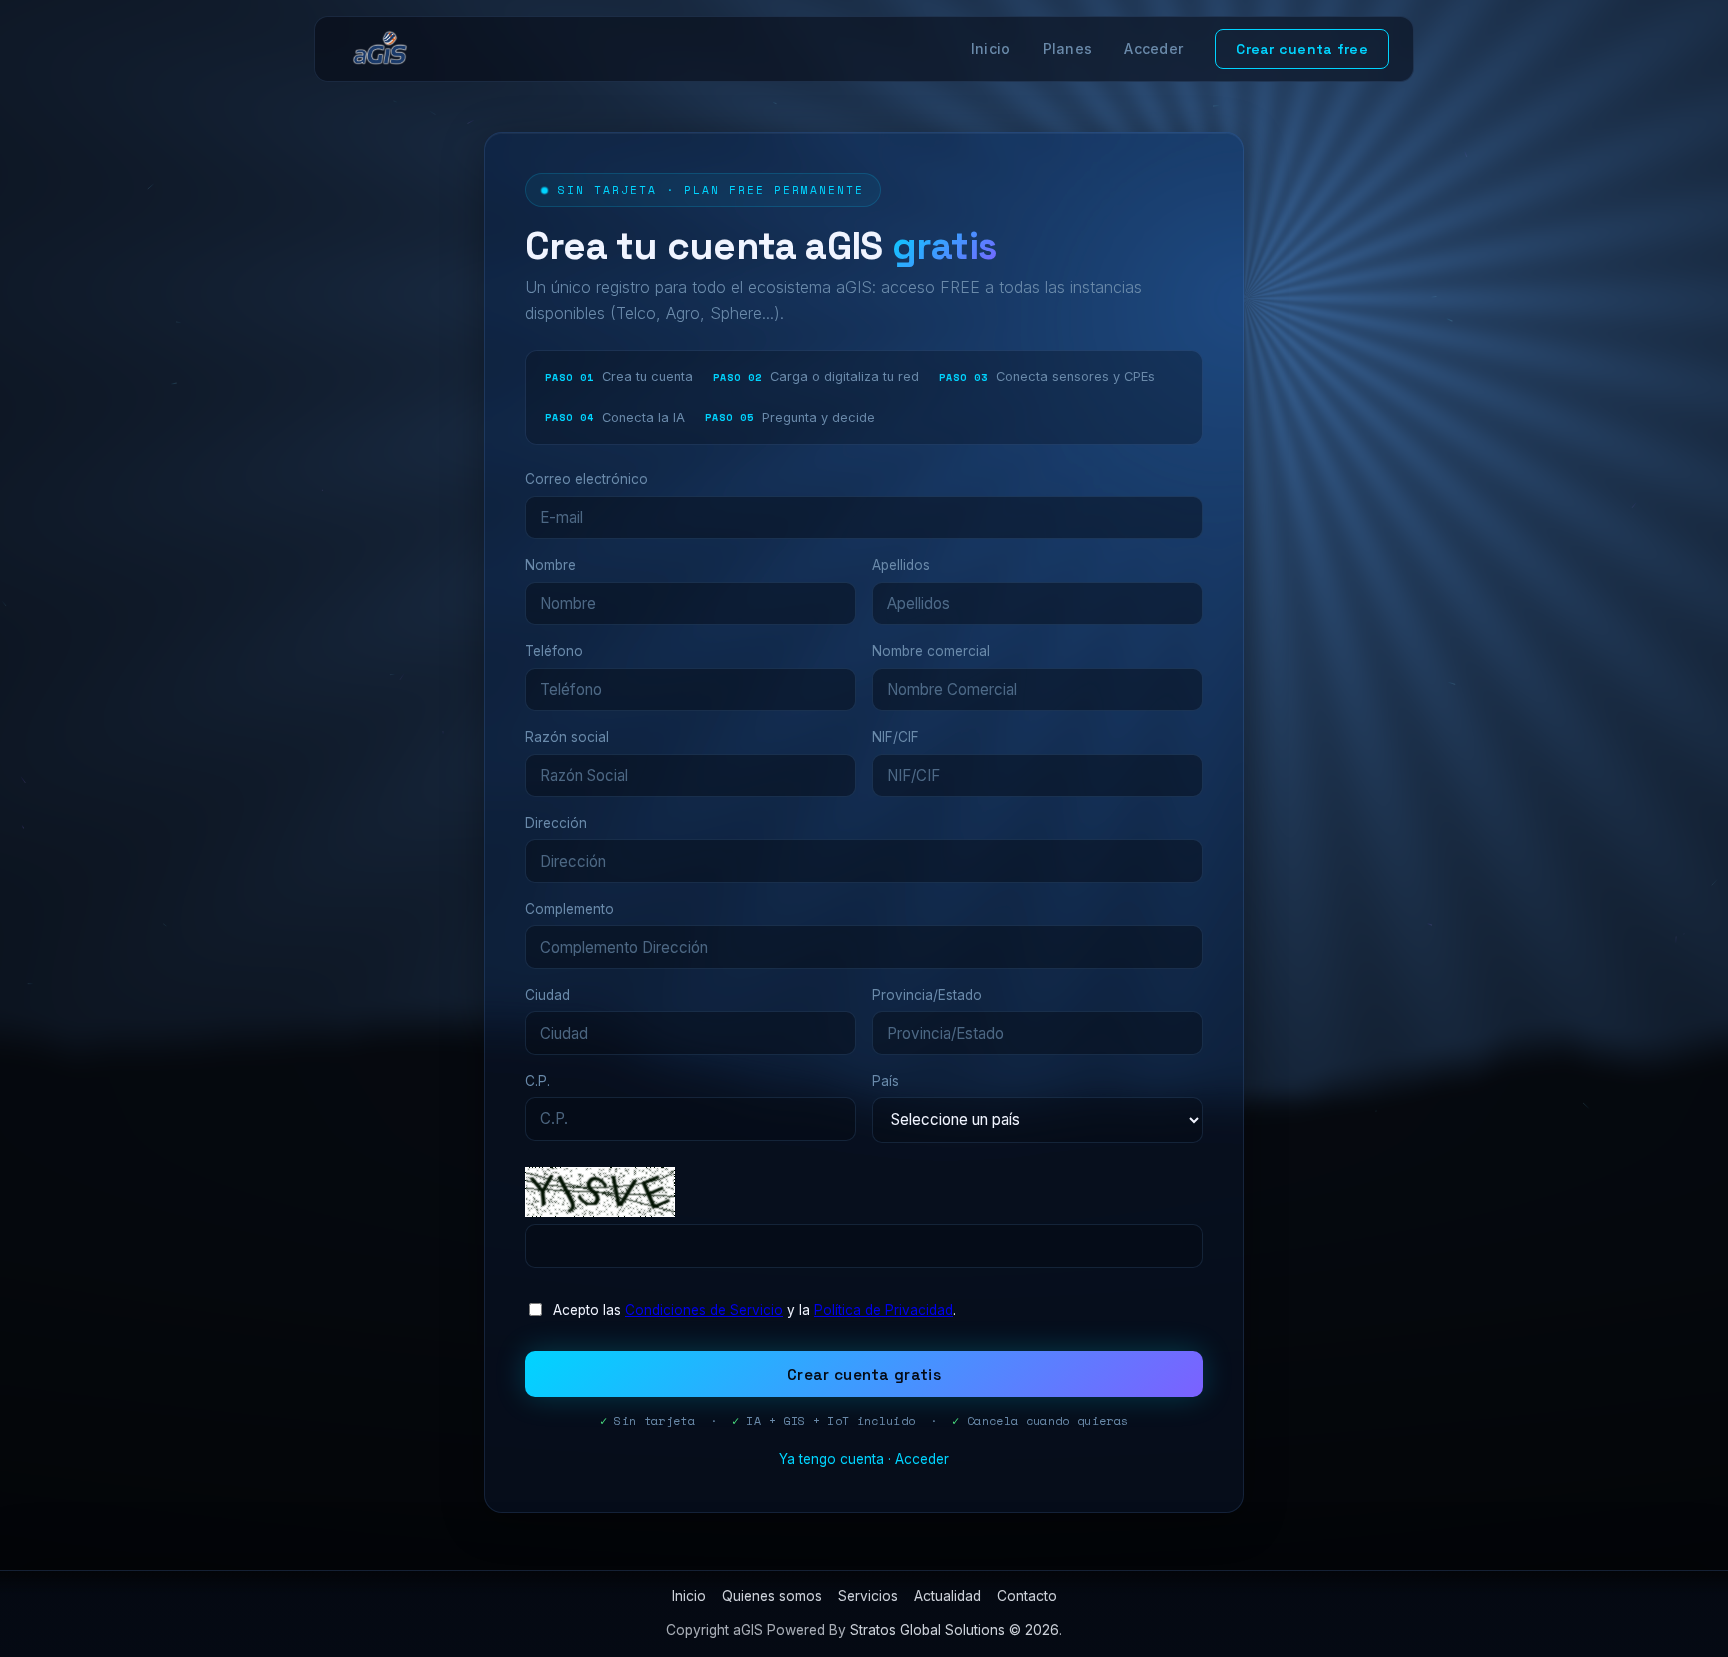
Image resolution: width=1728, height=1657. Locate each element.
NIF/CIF (895, 737)
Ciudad (547, 995)
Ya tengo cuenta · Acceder (864, 1459)
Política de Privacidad (883, 1310)
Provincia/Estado (927, 995)
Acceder (1153, 48)
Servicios (868, 1596)
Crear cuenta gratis (864, 1374)
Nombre (550, 565)
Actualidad (947, 1596)
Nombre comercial (931, 651)
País (885, 1081)
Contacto (1027, 1596)
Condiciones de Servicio (704, 1310)
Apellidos (901, 565)
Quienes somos (772, 1596)
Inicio (991, 48)
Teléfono (554, 651)
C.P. (537, 1081)
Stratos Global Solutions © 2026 (954, 1630)
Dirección (556, 823)
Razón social (567, 737)
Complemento (569, 909)
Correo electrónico (586, 479)
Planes (1068, 48)
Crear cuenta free (1302, 49)
